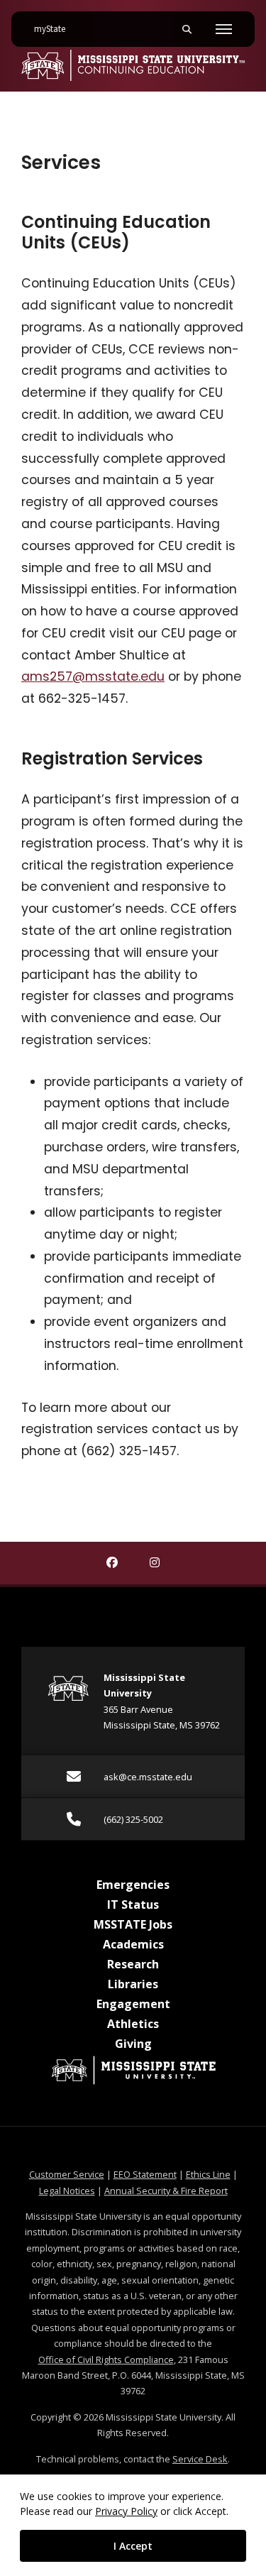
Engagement (133, 2004)
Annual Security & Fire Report (166, 2191)
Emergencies (133, 1885)
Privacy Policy (126, 2511)
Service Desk (200, 2459)
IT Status (133, 1904)
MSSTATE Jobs (133, 1924)
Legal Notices (67, 2191)
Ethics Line (208, 2174)
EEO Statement (145, 2174)
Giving (133, 2044)
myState (55, 29)
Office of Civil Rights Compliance (106, 2359)
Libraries (133, 1984)
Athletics (133, 2024)
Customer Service (67, 2174)
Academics (133, 1944)
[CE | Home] (133, 65)
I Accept (133, 2546)
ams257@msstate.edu (93, 676)
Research (133, 1964)
